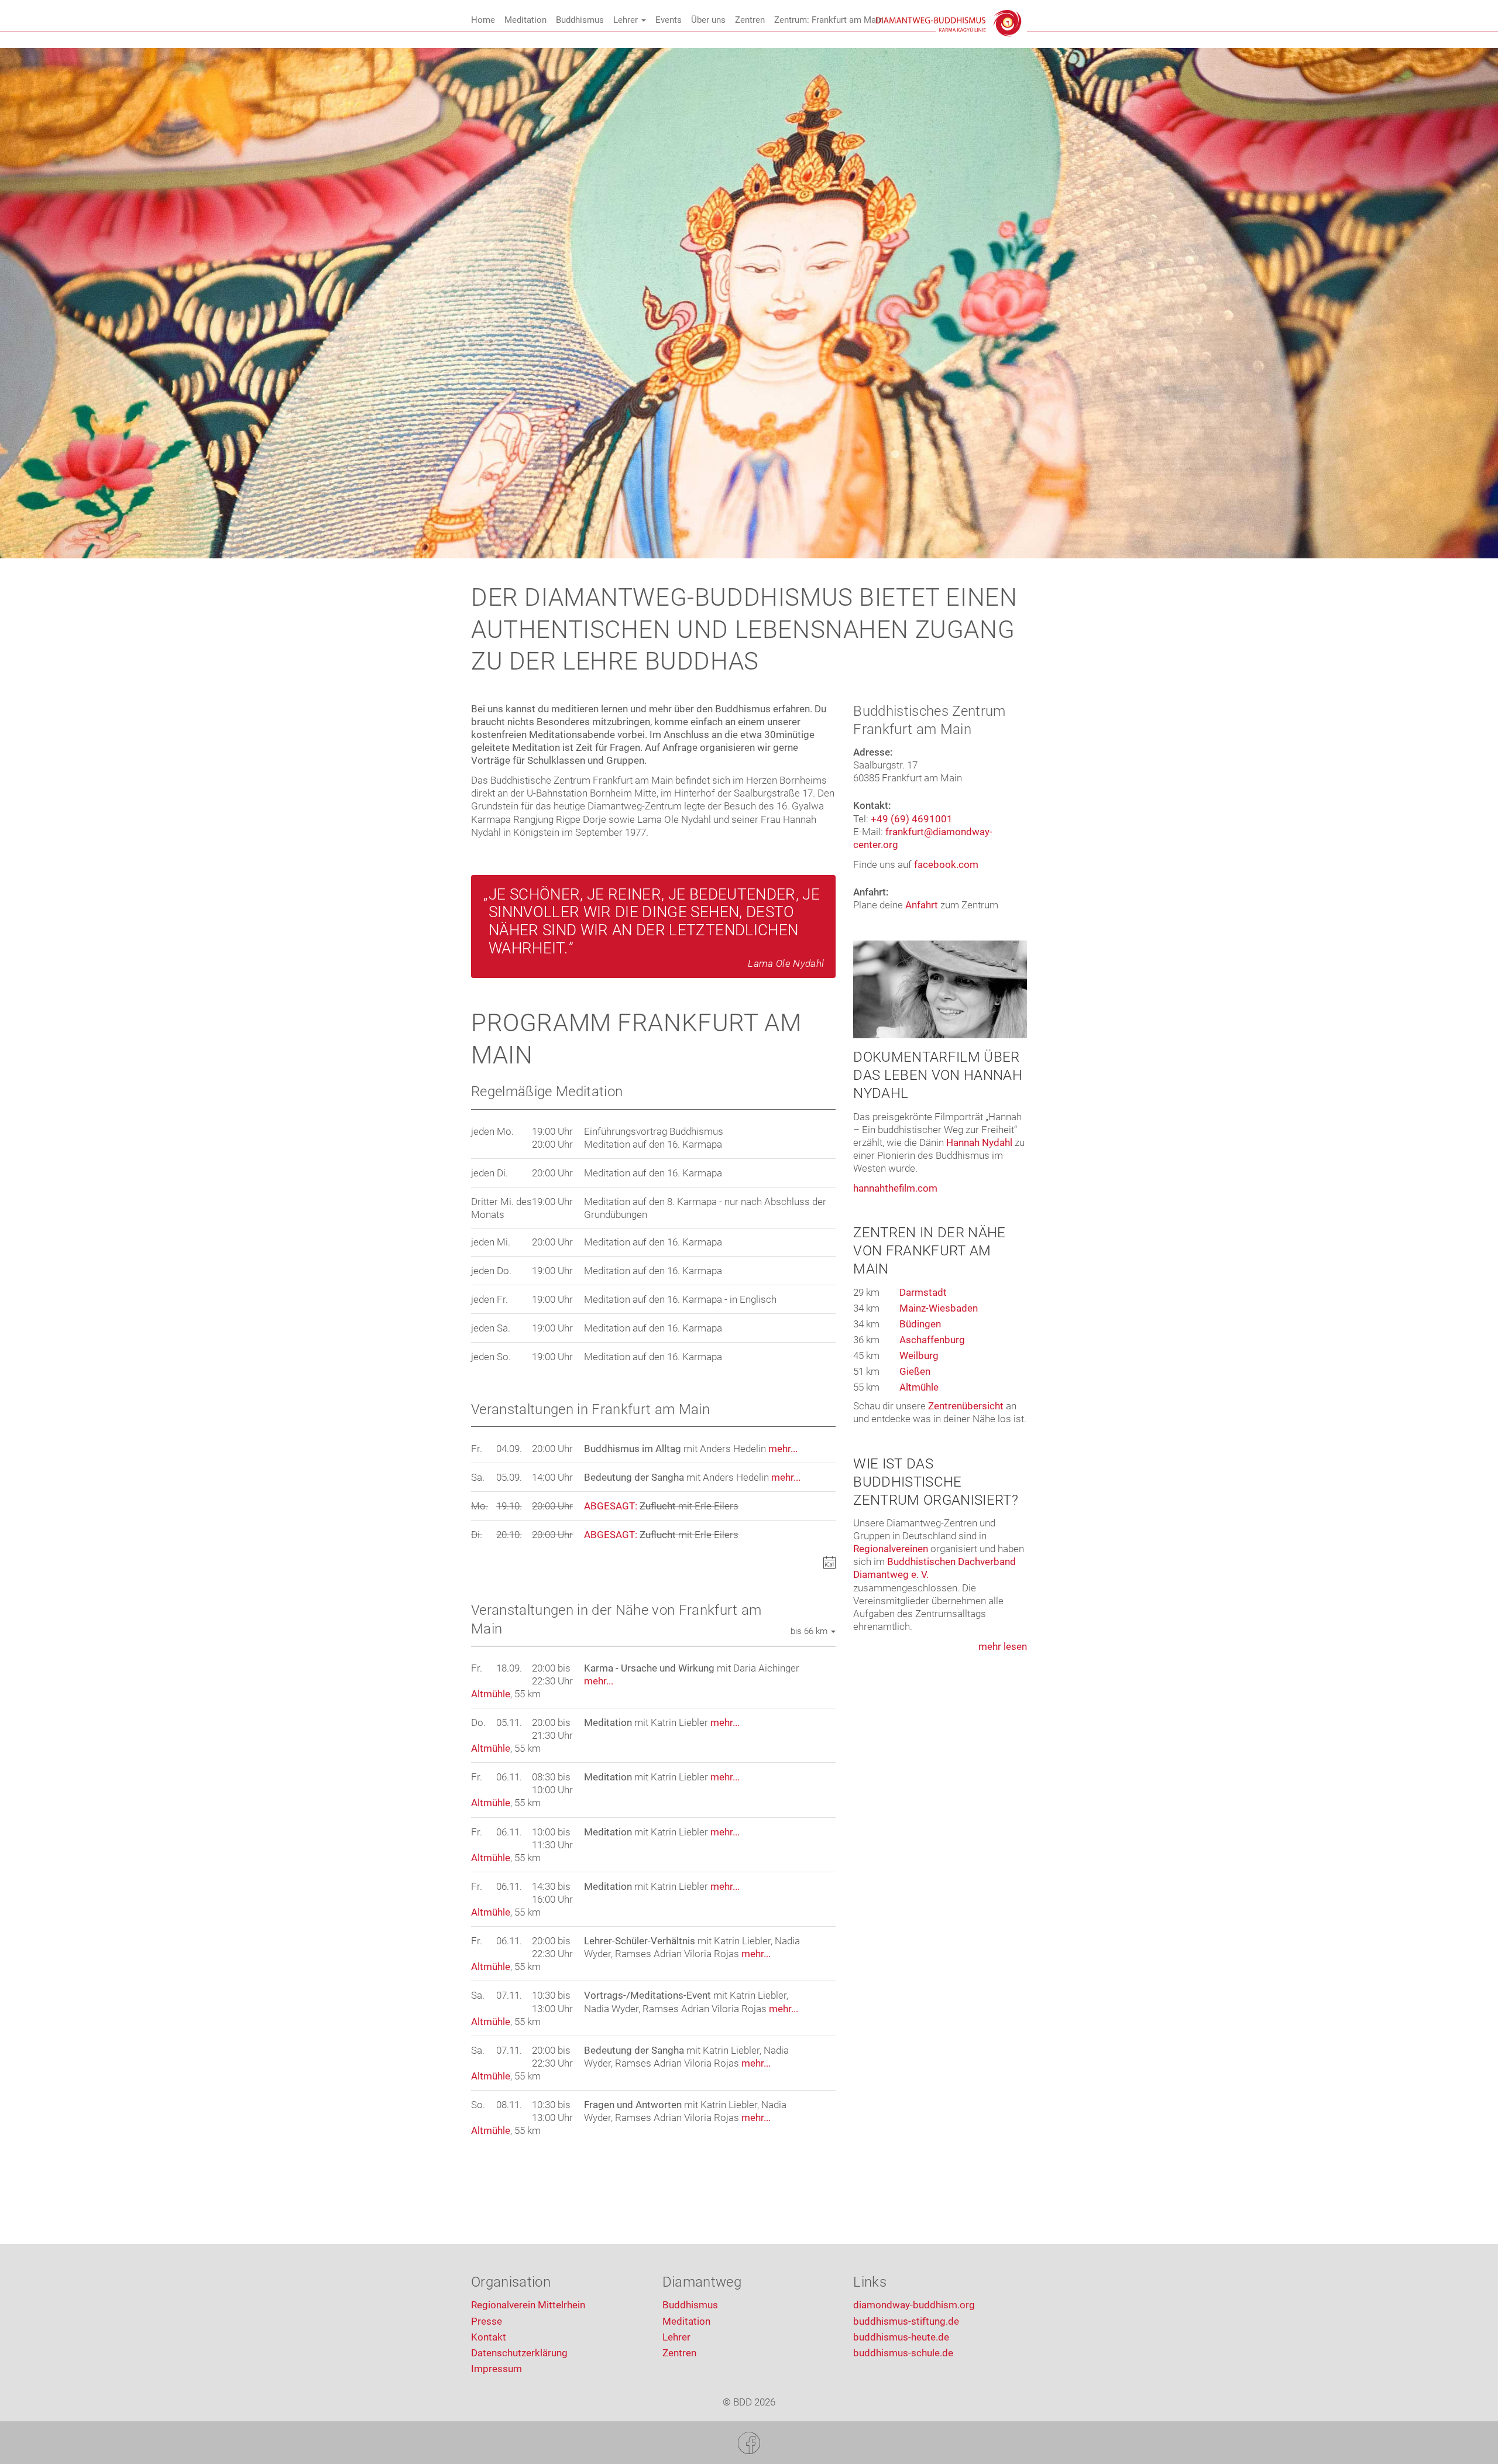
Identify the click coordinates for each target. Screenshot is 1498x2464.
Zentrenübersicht (966, 1406)
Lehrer (627, 20)
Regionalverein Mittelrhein (528, 2305)
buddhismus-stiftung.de (906, 2321)
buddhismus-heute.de (901, 2337)
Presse (487, 2321)
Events (669, 20)
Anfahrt (922, 905)
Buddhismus (580, 20)
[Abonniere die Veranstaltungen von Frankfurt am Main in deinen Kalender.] (829, 1564)
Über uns (708, 20)
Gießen (915, 1371)
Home (483, 20)
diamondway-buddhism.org (914, 2305)
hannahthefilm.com (895, 1188)
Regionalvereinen (891, 1549)
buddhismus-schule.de (903, 2353)
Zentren (750, 20)
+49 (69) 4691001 (912, 819)
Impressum (497, 2369)
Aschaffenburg (932, 1340)
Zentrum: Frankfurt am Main (829, 20)
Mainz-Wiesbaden (939, 1308)
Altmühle (491, 1694)
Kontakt (489, 2337)
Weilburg (919, 1355)
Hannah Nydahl (979, 1142)
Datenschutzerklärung (519, 2353)
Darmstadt (923, 1292)
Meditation (525, 20)
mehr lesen (1003, 1646)
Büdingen (920, 1324)
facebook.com (946, 864)
